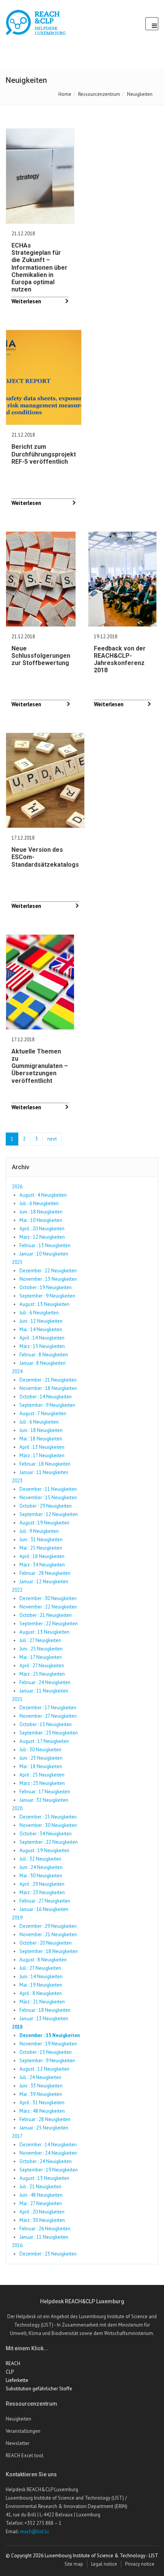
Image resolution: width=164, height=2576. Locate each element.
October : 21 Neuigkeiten (46, 1615)
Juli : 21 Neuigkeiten (40, 2187)
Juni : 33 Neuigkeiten (41, 2086)
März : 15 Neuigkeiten (42, 1346)
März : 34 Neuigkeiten (42, 1565)
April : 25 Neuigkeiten (42, 1775)
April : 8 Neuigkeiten (41, 1993)
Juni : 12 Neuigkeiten (41, 1321)
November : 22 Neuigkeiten (48, 1607)
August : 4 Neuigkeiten (43, 1195)
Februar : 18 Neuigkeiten (45, 1464)
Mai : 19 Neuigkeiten (41, 1985)
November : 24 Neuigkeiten (48, 2153)
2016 (17, 2245)
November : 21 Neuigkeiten (48, 1934)
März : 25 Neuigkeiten (42, 1674)
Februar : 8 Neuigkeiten (44, 1355)
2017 (17, 2136)
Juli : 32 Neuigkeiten (40, 1859)
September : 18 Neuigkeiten (49, 1951)
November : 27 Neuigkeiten (48, 1716)
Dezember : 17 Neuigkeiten (48, 1708)
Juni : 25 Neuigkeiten (41, 1649)
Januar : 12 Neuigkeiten (44, 1582)
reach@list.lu (34, 2532)
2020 (17, 1808)
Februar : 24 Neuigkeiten (45, 1682)
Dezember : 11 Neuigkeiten (48, 1489)
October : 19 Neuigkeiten (46, 1287)
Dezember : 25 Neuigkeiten (48, 1817)
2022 (17, 1590)
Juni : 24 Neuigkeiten (41, 1867)
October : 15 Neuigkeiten (46, 1724)
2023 (17, 1481)
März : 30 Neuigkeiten (42, 2220)
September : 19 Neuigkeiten (49, 2170)
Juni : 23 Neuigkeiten (41, 1758)
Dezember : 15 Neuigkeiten (50, 2035)
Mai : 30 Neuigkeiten (41, 1876)
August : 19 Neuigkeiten (44, 1523)
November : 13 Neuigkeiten (48, 1279)
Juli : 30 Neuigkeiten (40, 1750)
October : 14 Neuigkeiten (46, 1397)
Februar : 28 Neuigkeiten (45, 1573)
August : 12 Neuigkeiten (44, 2069)
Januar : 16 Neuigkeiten (44, 1909)
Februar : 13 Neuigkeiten (45, 1245)
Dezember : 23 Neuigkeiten (48, 2254)
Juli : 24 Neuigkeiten (40, 2077)
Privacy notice (140, 2564)
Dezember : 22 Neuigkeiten (48, 1271)
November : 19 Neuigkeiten (48, 2044)
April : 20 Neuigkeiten (42, 1229)
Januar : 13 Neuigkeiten (44, 2019)
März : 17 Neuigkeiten (42, 1455)
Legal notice (104, 2564)
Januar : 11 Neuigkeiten (44, 1472)
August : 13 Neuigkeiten (44, 1304)
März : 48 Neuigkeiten (42, 2111)
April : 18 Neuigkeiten (42, 1556)
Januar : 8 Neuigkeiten (43, 1363)
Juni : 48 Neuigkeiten (41, 2195)
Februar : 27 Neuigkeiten (45, 1901)
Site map (74, 2564)
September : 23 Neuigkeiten (49, 1733)
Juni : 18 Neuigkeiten (41, 1212)
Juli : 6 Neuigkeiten (39, 1203)
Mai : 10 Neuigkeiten (41, 1220)
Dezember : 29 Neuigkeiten (48, 1926)
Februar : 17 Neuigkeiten (45, 1792)
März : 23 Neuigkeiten (42, 1783)
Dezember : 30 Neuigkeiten (48, 1598)
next (52, 1139)
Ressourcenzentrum (99, 94)
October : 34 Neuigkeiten (46, 1834)
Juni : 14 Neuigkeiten (41, 1976)
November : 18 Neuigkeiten (48, 1388)
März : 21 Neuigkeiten (42, 2002)
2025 (17, 1262)
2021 (17, 1699)
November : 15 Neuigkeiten (48, 1498)
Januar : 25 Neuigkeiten (44, 2128)
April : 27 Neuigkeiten (42, 1666)
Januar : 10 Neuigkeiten (44, 1254)
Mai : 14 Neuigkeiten (41, 1329)
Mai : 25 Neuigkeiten (41, 1548)
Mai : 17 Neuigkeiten (41, 1657)
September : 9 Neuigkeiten (47, 1296)
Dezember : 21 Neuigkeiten (48, 1380)
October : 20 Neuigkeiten (46, 1943)
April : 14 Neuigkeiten (42, 1338)
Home (65, 94)
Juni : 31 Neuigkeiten (41, 1540)
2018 (17, 2027)
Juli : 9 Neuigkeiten (39, 1531)
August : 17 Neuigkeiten (44, 1741)
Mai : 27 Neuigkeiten (41, 2203)
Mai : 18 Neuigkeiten (41, 1439)
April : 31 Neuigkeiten (42, 2103)
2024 (17, 1371)
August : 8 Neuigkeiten (43, 1960)
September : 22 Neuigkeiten (49, 1624)
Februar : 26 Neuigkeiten (45, 2229)
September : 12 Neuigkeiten (49, 1514)
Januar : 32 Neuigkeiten (44, 1800)
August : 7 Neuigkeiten (43, 1413)
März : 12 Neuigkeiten (42, 1237)
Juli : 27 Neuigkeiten (40, 1640)
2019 (17, 1918)
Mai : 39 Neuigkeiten (41, 2094)
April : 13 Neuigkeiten (42, 1447)
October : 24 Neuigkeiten (46, 2161)
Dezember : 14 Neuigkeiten (48, 2145)
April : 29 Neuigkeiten (42, 1884)
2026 (17, 1187)
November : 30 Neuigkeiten (48, 1825)
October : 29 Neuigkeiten (46, 1506)
